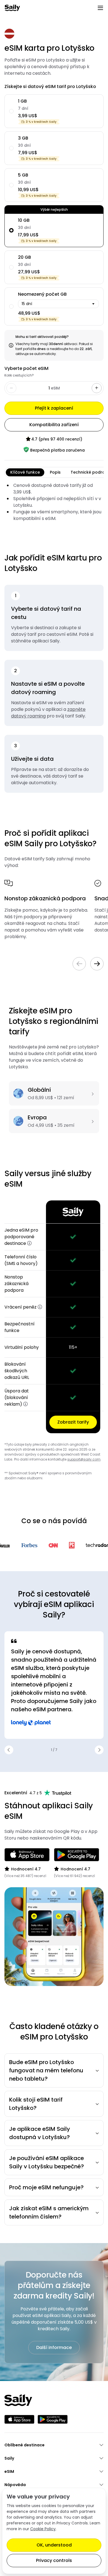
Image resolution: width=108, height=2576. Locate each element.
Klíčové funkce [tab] (25, 472)
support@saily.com (84, 1459)
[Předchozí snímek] (79, 964)
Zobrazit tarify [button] (73, 1422)
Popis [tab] (55, 472)
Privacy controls (54, 2560)
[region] (54, 1317)
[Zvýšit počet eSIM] (97, 388)
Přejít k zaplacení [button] (54, 408)
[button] (29, 1243)
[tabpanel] (54, 502)
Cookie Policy (43, 2529)
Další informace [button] (54, 2347)
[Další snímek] (97, 964)
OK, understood (54, 2545)
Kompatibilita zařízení (54, 425)
